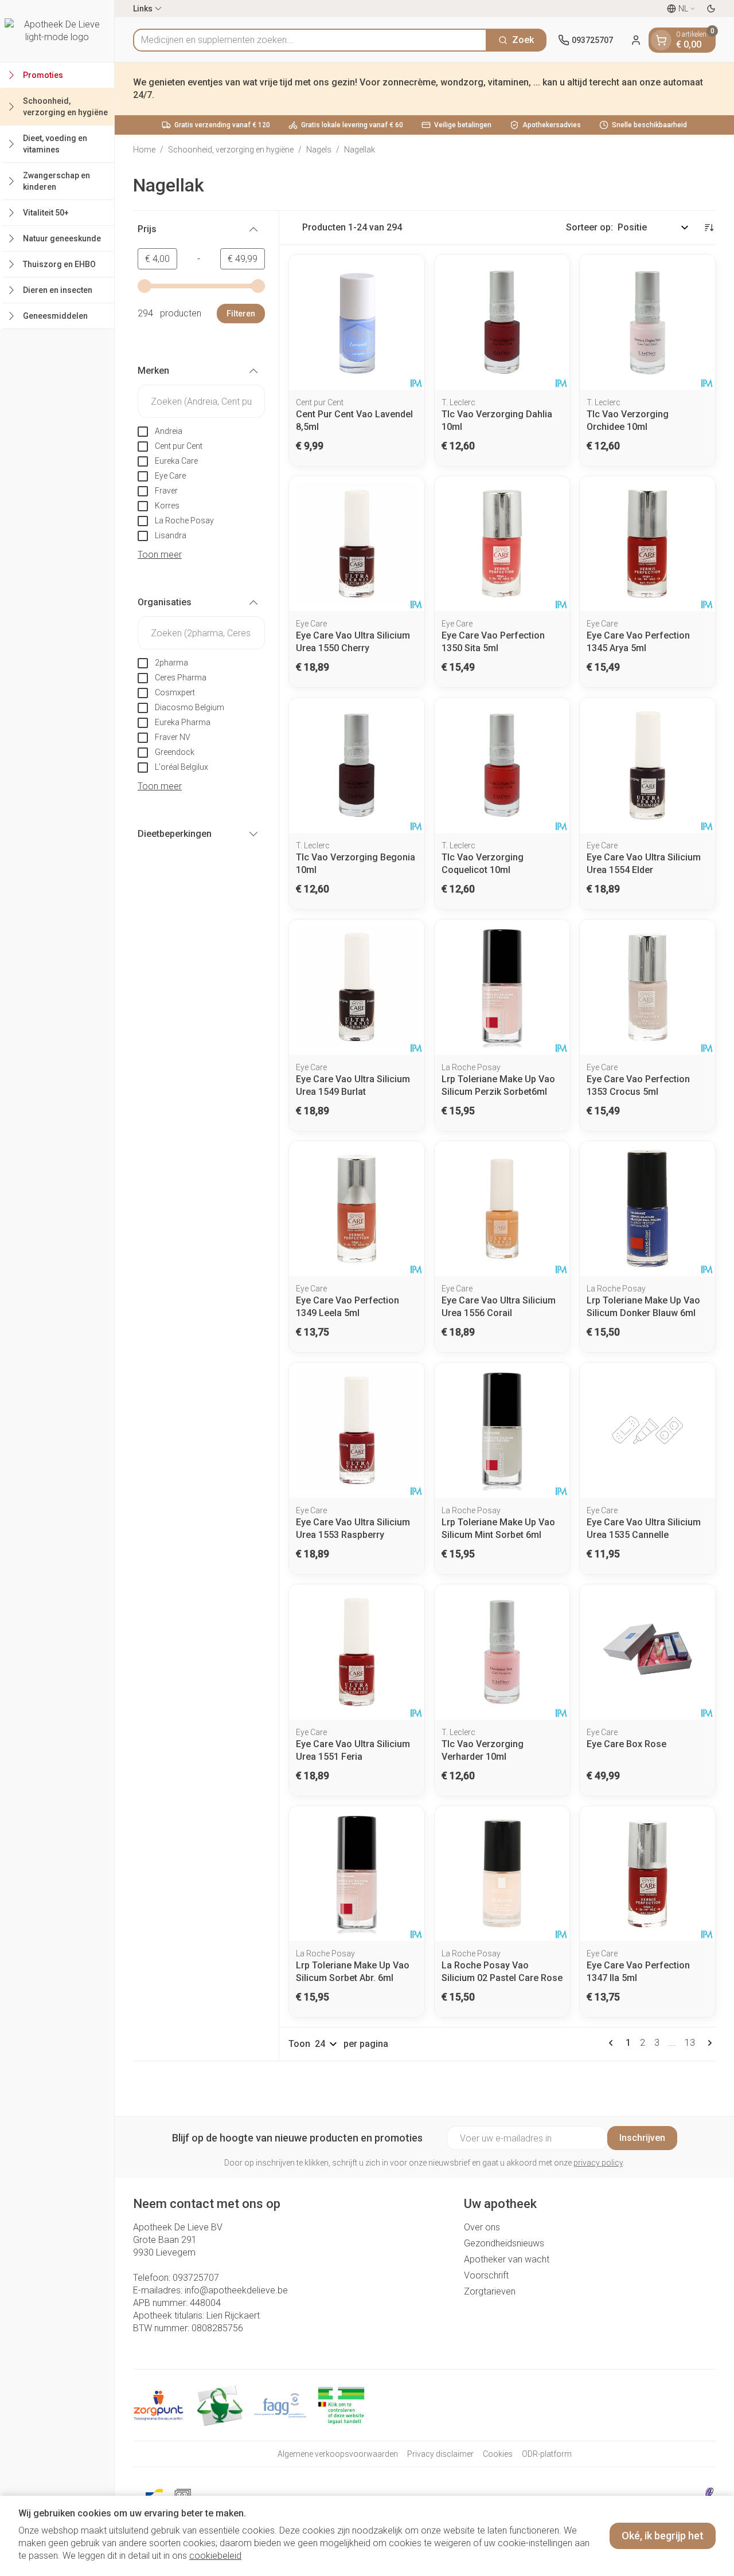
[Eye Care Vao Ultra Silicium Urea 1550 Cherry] (357, 544)
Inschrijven (642, 2138)
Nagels (319, 150)
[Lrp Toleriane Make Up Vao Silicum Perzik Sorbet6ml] (502, 987)
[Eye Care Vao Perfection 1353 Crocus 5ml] (647, 987)
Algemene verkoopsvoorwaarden (338, 2454)
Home (144, 150)
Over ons (482, 2227)
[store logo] (57, 31)
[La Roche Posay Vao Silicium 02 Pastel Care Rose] (502, 1874)
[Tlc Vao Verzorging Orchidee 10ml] (647, 322)
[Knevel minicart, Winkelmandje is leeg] (661, 40)
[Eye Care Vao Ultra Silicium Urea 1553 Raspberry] (357, 1430)
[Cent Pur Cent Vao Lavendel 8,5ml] (357, 322)
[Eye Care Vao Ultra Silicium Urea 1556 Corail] (502, 1209)
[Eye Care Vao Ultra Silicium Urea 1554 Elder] (647, 765)
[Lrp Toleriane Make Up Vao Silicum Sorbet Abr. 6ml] (357, 1874)
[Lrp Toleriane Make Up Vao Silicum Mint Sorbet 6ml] (502, 1430)
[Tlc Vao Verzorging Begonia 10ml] (357, 765)
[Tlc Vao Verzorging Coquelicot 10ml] (502, 765)
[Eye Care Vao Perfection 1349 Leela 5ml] (357, 1209)
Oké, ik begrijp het (663, 2536)
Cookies (498, 2454)
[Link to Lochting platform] (709, 2494)
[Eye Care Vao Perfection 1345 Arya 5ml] (647, 544)
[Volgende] (708, 2043)
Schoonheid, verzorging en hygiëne (231, 150)
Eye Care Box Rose (626, 1744)
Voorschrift (486, 2275)
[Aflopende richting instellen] (709, 228)
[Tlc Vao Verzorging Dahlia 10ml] (502, 322)
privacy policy (598, 2163)
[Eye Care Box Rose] (647, 1652)
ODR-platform (547, 2454)
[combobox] (310, 40)
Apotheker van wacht (507, 2259)
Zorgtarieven (490, 2291)
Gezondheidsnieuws (504, 2243)
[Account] (636, 40)
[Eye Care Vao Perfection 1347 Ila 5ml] (647, 1874)
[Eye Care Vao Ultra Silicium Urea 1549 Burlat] (357, 987)
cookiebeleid (215, 2556)
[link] (613, 2043)
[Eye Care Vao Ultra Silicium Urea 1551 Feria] (357, 1652)
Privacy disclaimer (440, 2454)
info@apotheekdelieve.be (236, 2290)
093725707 (196, 2278)
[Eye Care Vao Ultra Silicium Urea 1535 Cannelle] (647, 1430)
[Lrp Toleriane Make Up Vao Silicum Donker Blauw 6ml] (647, 1209)
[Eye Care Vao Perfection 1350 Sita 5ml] (502, 544)
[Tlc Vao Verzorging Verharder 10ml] (502, 1652)
